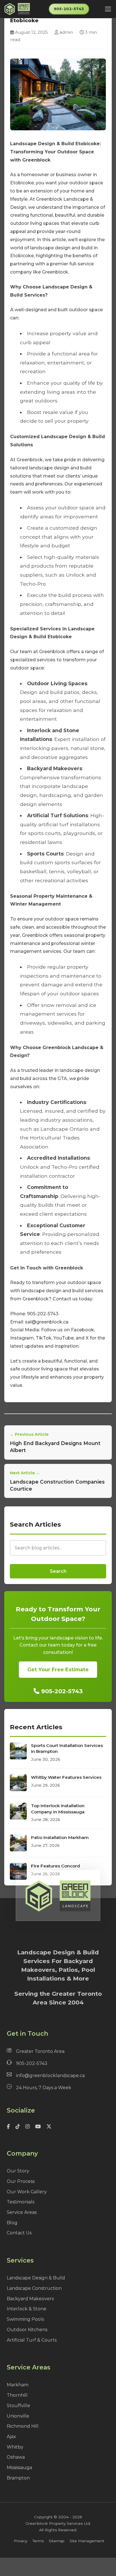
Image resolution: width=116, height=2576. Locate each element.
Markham (18, 2385)
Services (20, 2260)
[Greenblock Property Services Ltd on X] (48, 2127)
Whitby (15, 2447)
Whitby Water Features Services (66, 1777)
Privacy (21, 2541)
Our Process (21, 2181)
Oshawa (16, 2457)
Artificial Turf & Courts (32, 2340)
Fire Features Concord (55, 1866)
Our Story (18, 2171)
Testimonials (21, 2202)
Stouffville (18, 2406)
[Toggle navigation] (108, 9)
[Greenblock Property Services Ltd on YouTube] (38, 2127)
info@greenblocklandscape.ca (50, 2076)
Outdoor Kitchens (27, 2330)
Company (22, 2153)
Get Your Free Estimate (58, 1669)
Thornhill (17, 2395)
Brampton (18, 2478)
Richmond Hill (23, 2426)
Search (58, 1571)
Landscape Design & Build (36, 2278)
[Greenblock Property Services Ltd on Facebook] (9, 2127)
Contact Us (19, 2233)
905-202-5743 (69, 9)
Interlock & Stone (27, 2309)
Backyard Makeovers (30, 2299)
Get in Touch (27, 2034)
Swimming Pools (25, 2319)
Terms (38, 2541)
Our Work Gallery (27, 2192)
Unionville (18, 2416)
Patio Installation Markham (60, 1837)
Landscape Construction (34, 2288)
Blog (12, 2223)
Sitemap (57, 2541)
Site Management (87, 2541)
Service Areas (22, 2212)
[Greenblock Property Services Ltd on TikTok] (18, 2127)
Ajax (11, 2437)
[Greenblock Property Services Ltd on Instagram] (27, 2127)
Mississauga (19, 2468)
